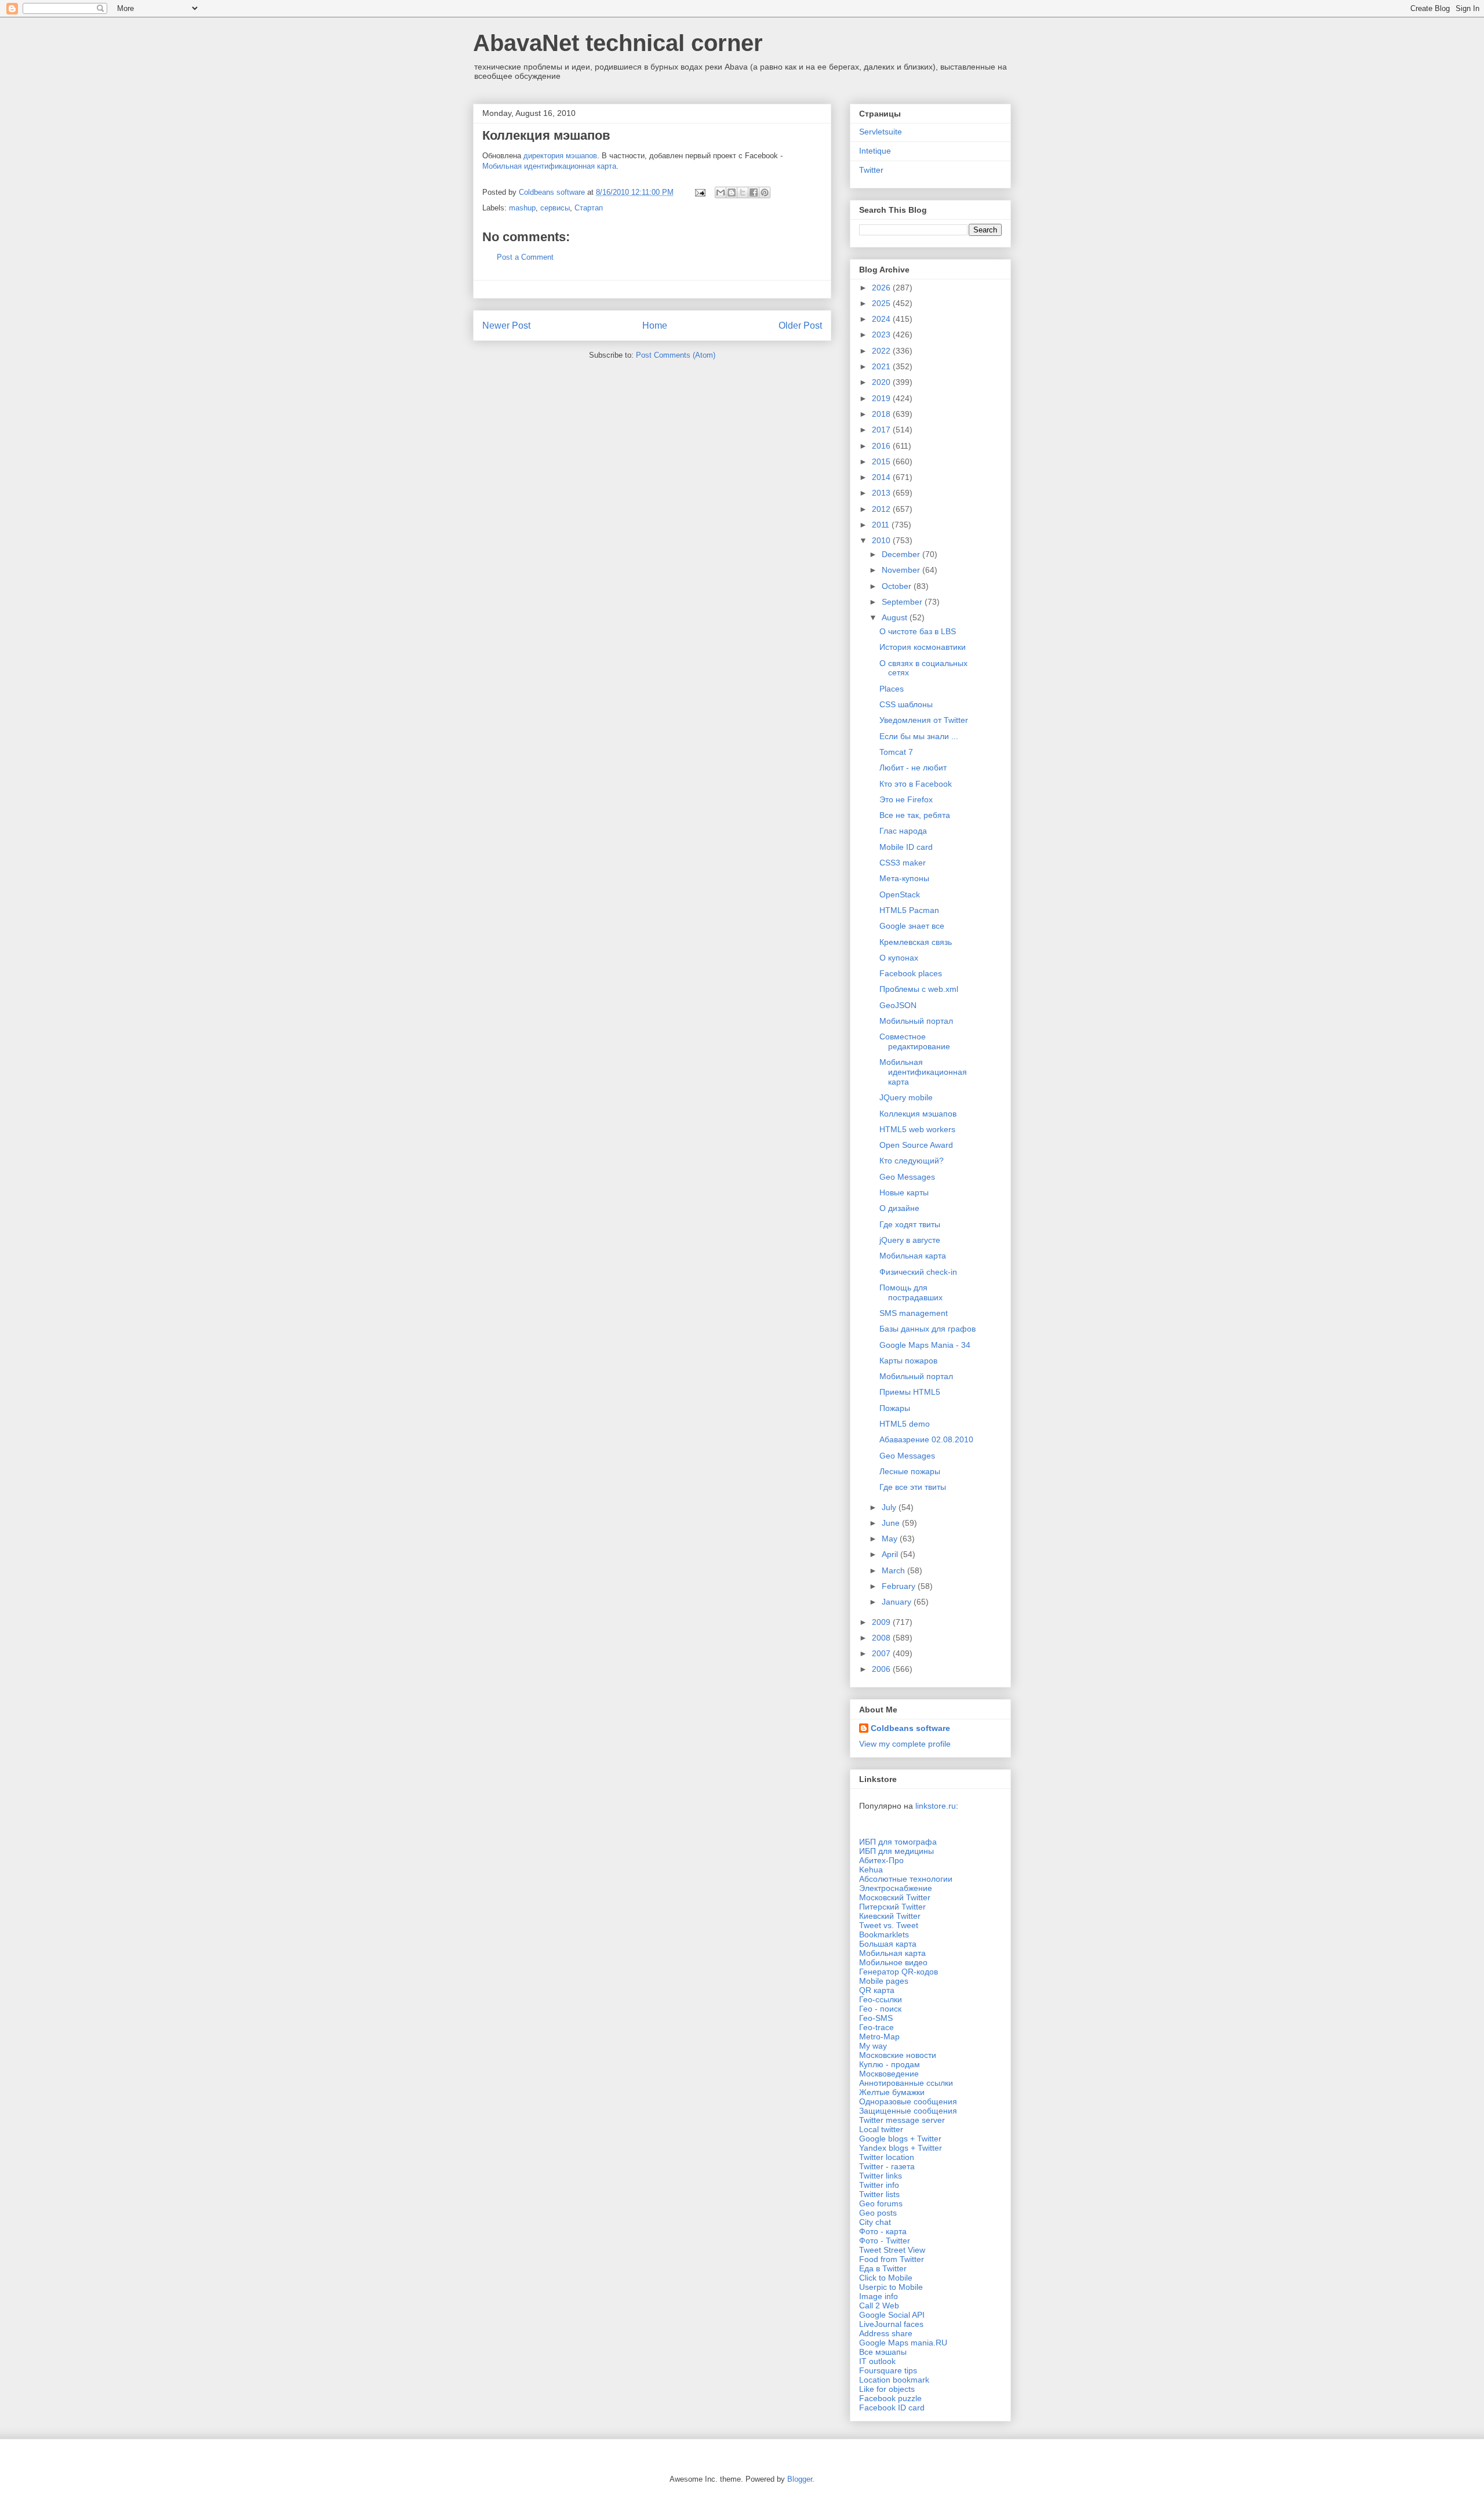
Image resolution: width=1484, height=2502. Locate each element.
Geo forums (881, 2203)
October (898, 586)
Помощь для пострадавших (911, 1292)
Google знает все (912, 926)
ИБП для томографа (898, 1842)
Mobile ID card (906, 847)
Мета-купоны (904, 878)
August (896, 617)
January (898, 1602)
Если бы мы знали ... (919, 736)
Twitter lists (879, 2194)
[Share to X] (743, 192)
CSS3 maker (903, 863)
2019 (882, 398)
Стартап (589, 208)
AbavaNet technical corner (618, 43)
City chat (875, 2222)
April (891, 1554)
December (902, 554)
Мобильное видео (893, 1962)
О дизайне (899, 1208)
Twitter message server (902, 2120)
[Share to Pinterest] (765, 192)
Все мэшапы (883, 2352)
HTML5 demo (905, 1424)
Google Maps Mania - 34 (925, 1345)
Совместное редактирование (915, 1041)
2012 (882, 509)
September (903, 602)
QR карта (877, 1990)
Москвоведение (889, 2074)
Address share (886, 2333)
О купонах (899, 958)
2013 (882, 493)
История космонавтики (923, 647)
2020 (882, 382)
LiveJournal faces (891, 2324)
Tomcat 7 (896, 752)
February (900, 1586)
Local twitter (881, 2129)
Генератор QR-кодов (899, 1972)
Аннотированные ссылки (906, 2083)
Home (655, 326)
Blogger (800, 2479)
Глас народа (903, 831)
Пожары (895, 1408)
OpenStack (900, 894)
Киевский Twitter (890, 1916)
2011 (882, 525)
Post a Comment (525, 257)
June (892, 1523)
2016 (882, 446)
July (890, 1507)
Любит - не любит (913, 768)
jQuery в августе (910, 1240)
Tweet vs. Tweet (889, 1925)
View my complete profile (905, 1744)
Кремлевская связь (916, 942)
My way (873, 2046)
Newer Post (506, 326)
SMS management (914, 1313)
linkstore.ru (936, 1806)
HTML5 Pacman (909, 910)
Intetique (875, 151)
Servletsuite (881, 132)
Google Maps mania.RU (903, 2343)
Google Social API (892, 2315)
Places (892, 689)
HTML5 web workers (917, 1129)
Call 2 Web (879, 2305)
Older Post (800, 326)
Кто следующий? (912, 1161)
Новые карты (904, 1192)
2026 (882, 288)
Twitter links (881, 2176)
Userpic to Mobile (891, 2287)
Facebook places (911, 973)
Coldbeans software (910, 1728)
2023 (882, 334)
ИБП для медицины (896, 1851)
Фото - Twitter (885, 2241)
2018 (882, 414)
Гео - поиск (880, 2009)
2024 (882, 319)
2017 (882, 430)
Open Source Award (916, 1145)
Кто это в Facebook (916, 784)
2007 (882, 1653)
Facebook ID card (892, 2408)
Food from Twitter (892, 2259)
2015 (882, 461)
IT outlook (877, 2361)
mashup (522, 208)
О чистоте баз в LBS (918, 631)
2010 (882, 540)
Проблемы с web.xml (919, 989)
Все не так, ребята (915, 815)
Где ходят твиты (910, 1224)
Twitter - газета (887, 2166)
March (894, 1570)
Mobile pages (884, 1981)
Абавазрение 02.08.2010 (926, 1439)
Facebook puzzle (890, 2398)
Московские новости (898, 2055)
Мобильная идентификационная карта (549, 166)
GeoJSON (898, 1005)
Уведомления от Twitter (924, 720)
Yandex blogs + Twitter (901, 2148)
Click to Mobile (886, 2278)
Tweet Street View (892, 2250)
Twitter (871, 170)
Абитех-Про (881, 1860)
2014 (882, 477)
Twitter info (879, 2185)
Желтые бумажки (892, 2092)
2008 (882, 1638)
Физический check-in (918, 1272)
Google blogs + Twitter (900, 2139)
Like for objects (887, 2389)
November (902, 570)
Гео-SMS (876, 2018)
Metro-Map (879, 2036)
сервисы (555, 208)
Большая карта (888, 1944)
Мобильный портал (916, 1021)
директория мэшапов (560, 156)
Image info (879, 2296)
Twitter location (887, 2157)
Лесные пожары (910, 1471)
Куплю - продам (890, 2064)
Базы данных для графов (927, 1329)
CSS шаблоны (906, 704)
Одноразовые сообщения (908, 2101)
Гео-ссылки (881, 1999)
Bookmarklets (884, 1934)
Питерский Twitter (892, 1907)
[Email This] (721, 192)
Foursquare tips (888, 2370)
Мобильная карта (913, 1256)
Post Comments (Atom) (676, 355)
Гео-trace (876, 2027)
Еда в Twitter (883, 2268)
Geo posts (878, 2213)
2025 (882, 303)
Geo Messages (907, 1177)
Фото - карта (883, 2231)
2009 (882, 1622)
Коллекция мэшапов (918, 1114)
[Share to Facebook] (754, 192)
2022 (882, 351)
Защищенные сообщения (908, 2111)
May (891, 1539)
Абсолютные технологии (906, 1879)
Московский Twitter (895, 1897)
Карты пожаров (908, 1361)
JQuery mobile (906, 1097)
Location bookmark (894, 2380)
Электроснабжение (896, 1888)
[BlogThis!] (732, 192)
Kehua (871, 1870)
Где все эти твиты (913, 1487)
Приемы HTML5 (910, 1392)
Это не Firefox (906, 799)
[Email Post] (699, 192)
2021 (882, 366)
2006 (882, 1669)
